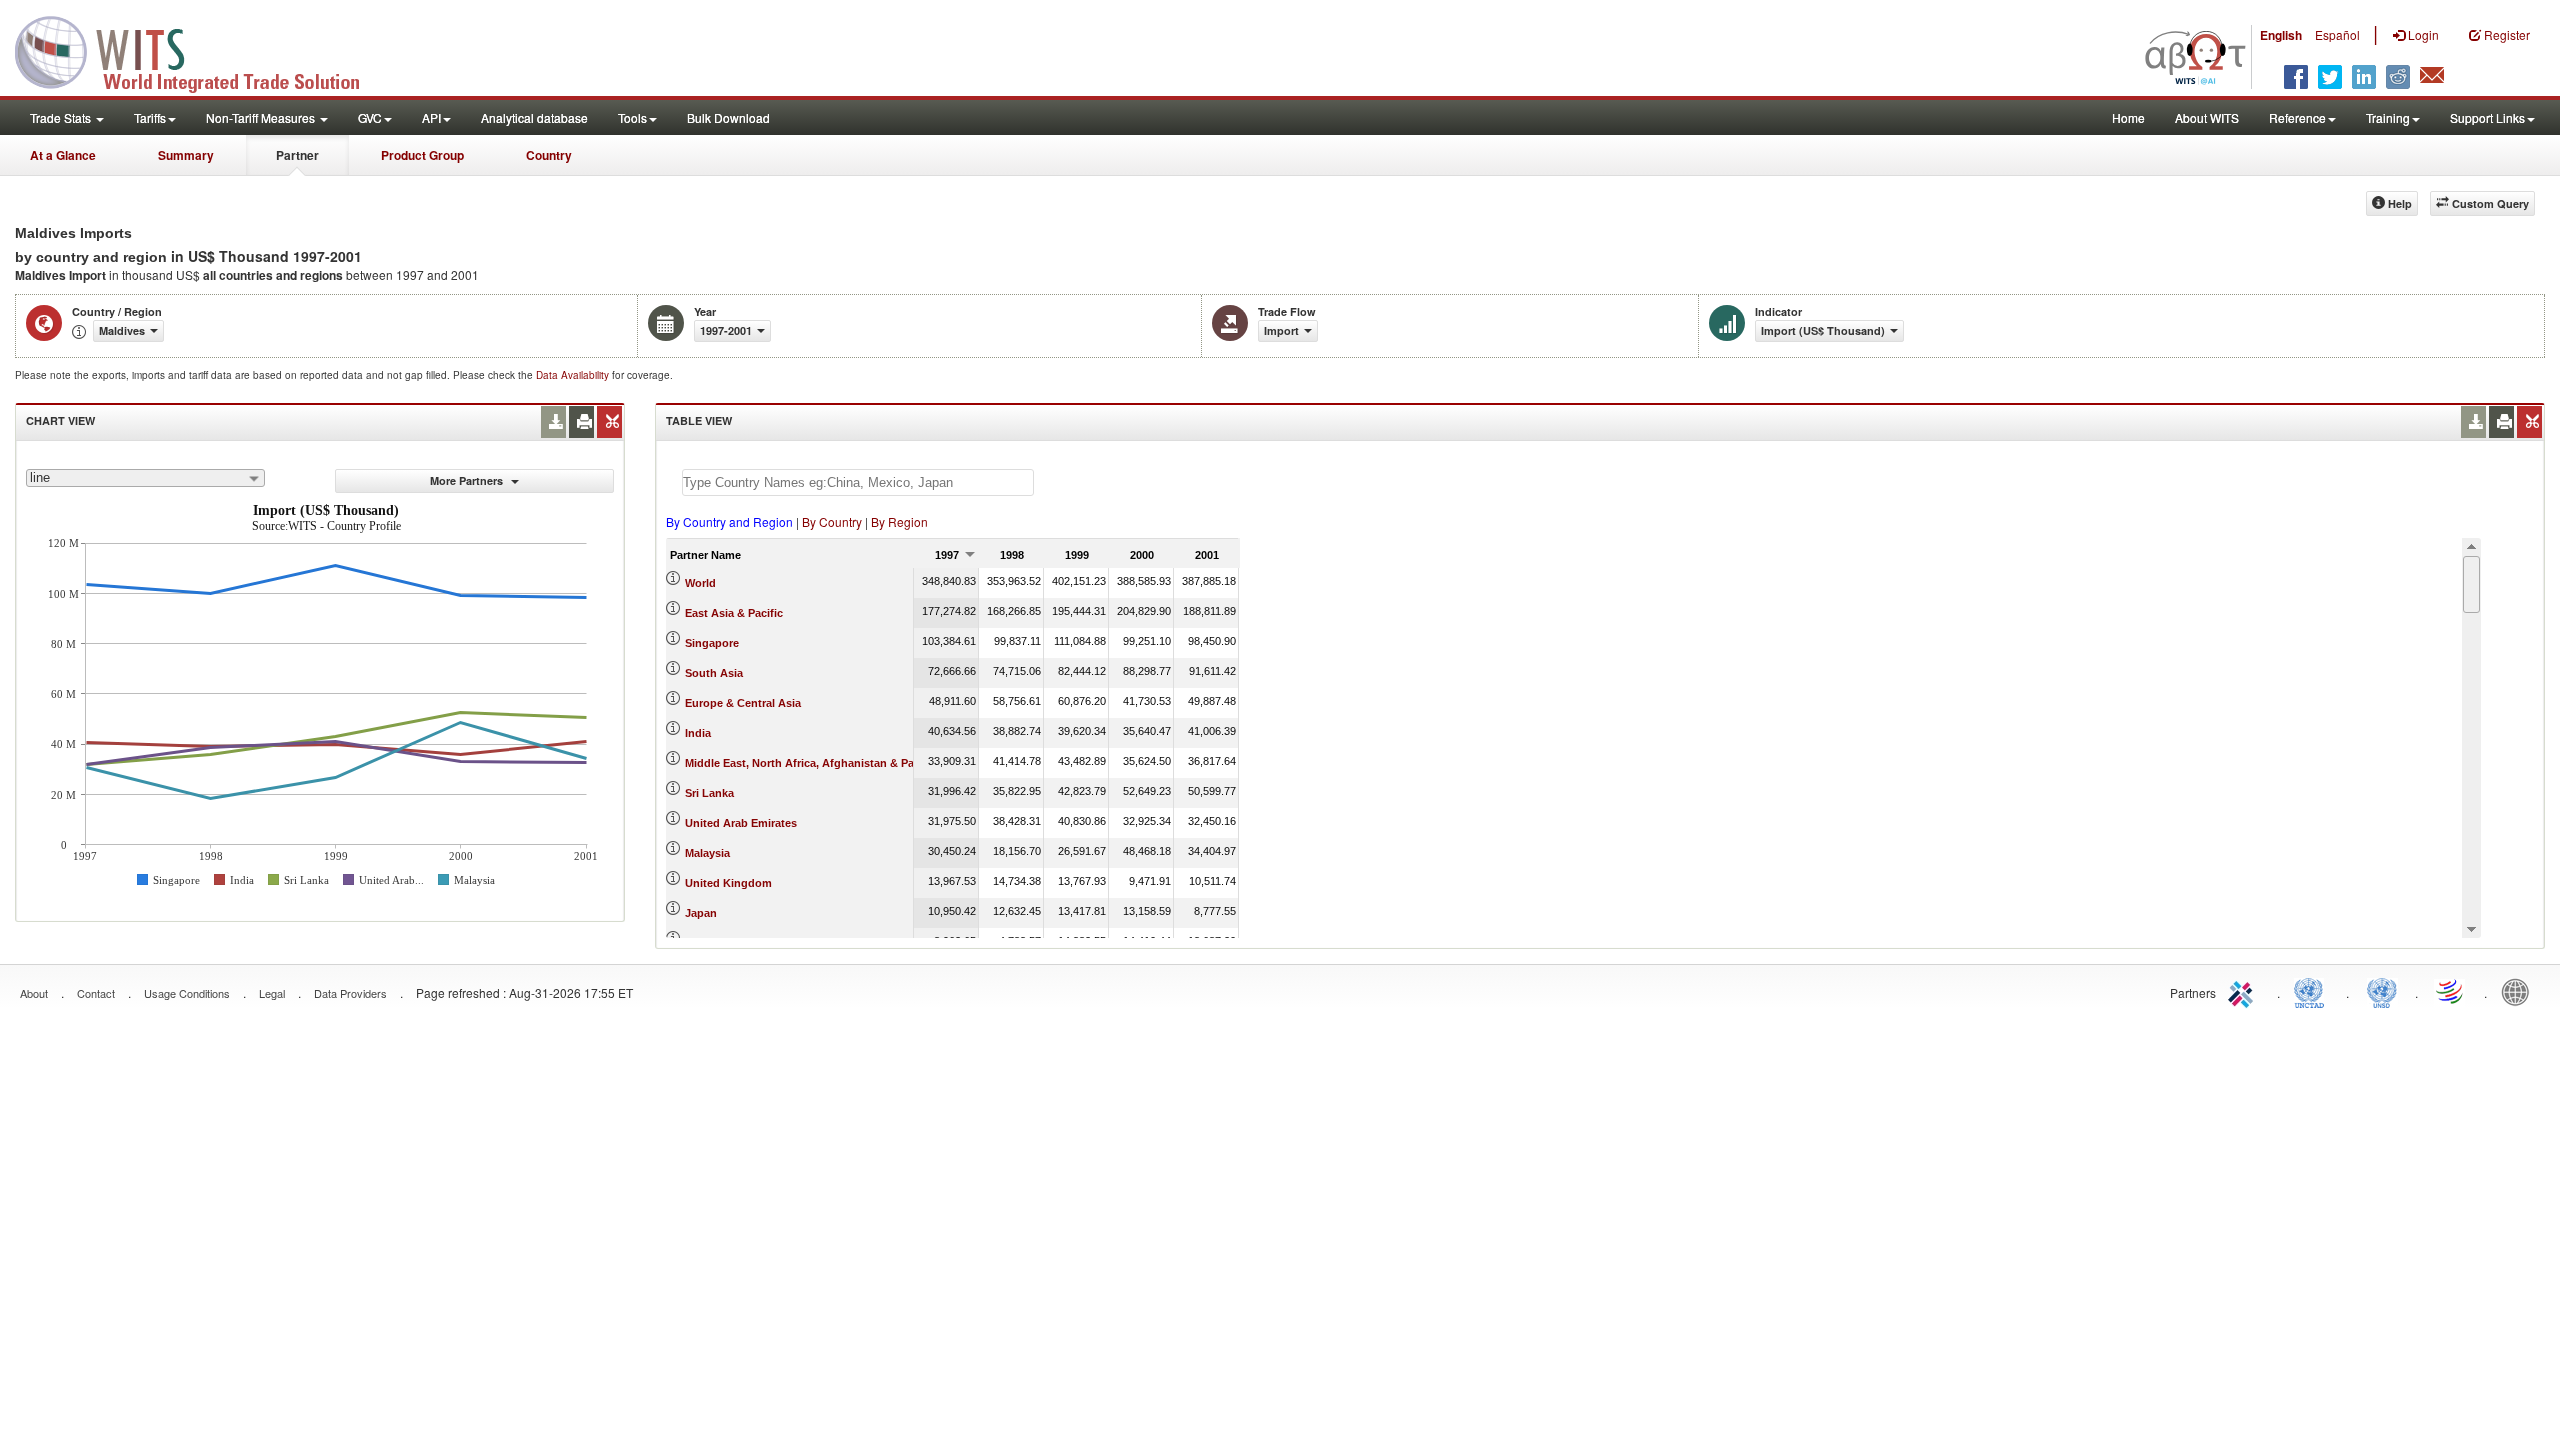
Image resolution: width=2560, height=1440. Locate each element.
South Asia (714, 673)
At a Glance (63, 155)
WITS (200, 50)
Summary (186, 155)
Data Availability (574, 375)
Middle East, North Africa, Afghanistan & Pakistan (815, 763)
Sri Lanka (709, 793)
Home (2128, 117)
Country (549, 155)
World (700, 583)
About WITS (2207, 117)
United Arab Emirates (741, 823)
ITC (2244, 991)
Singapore (712, 643)
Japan (701, 913)
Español (2337, 34)
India (698, 733)
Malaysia (707, 853)
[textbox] (858, 482)
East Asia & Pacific (734, 613)
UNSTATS (2382, 991)
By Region (899, 521)
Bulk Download (728, 117)
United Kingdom (728, 883)
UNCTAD (2313, 991)
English (2281, 35)
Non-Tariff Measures (262, 117)
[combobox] (145, 478)
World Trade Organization (2451, 991)
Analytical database (534, 117)
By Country (832, 521)
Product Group (422, 155)
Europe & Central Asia (743, 703)
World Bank (2520, 991)
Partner (297, 155)
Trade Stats (62, 117)
